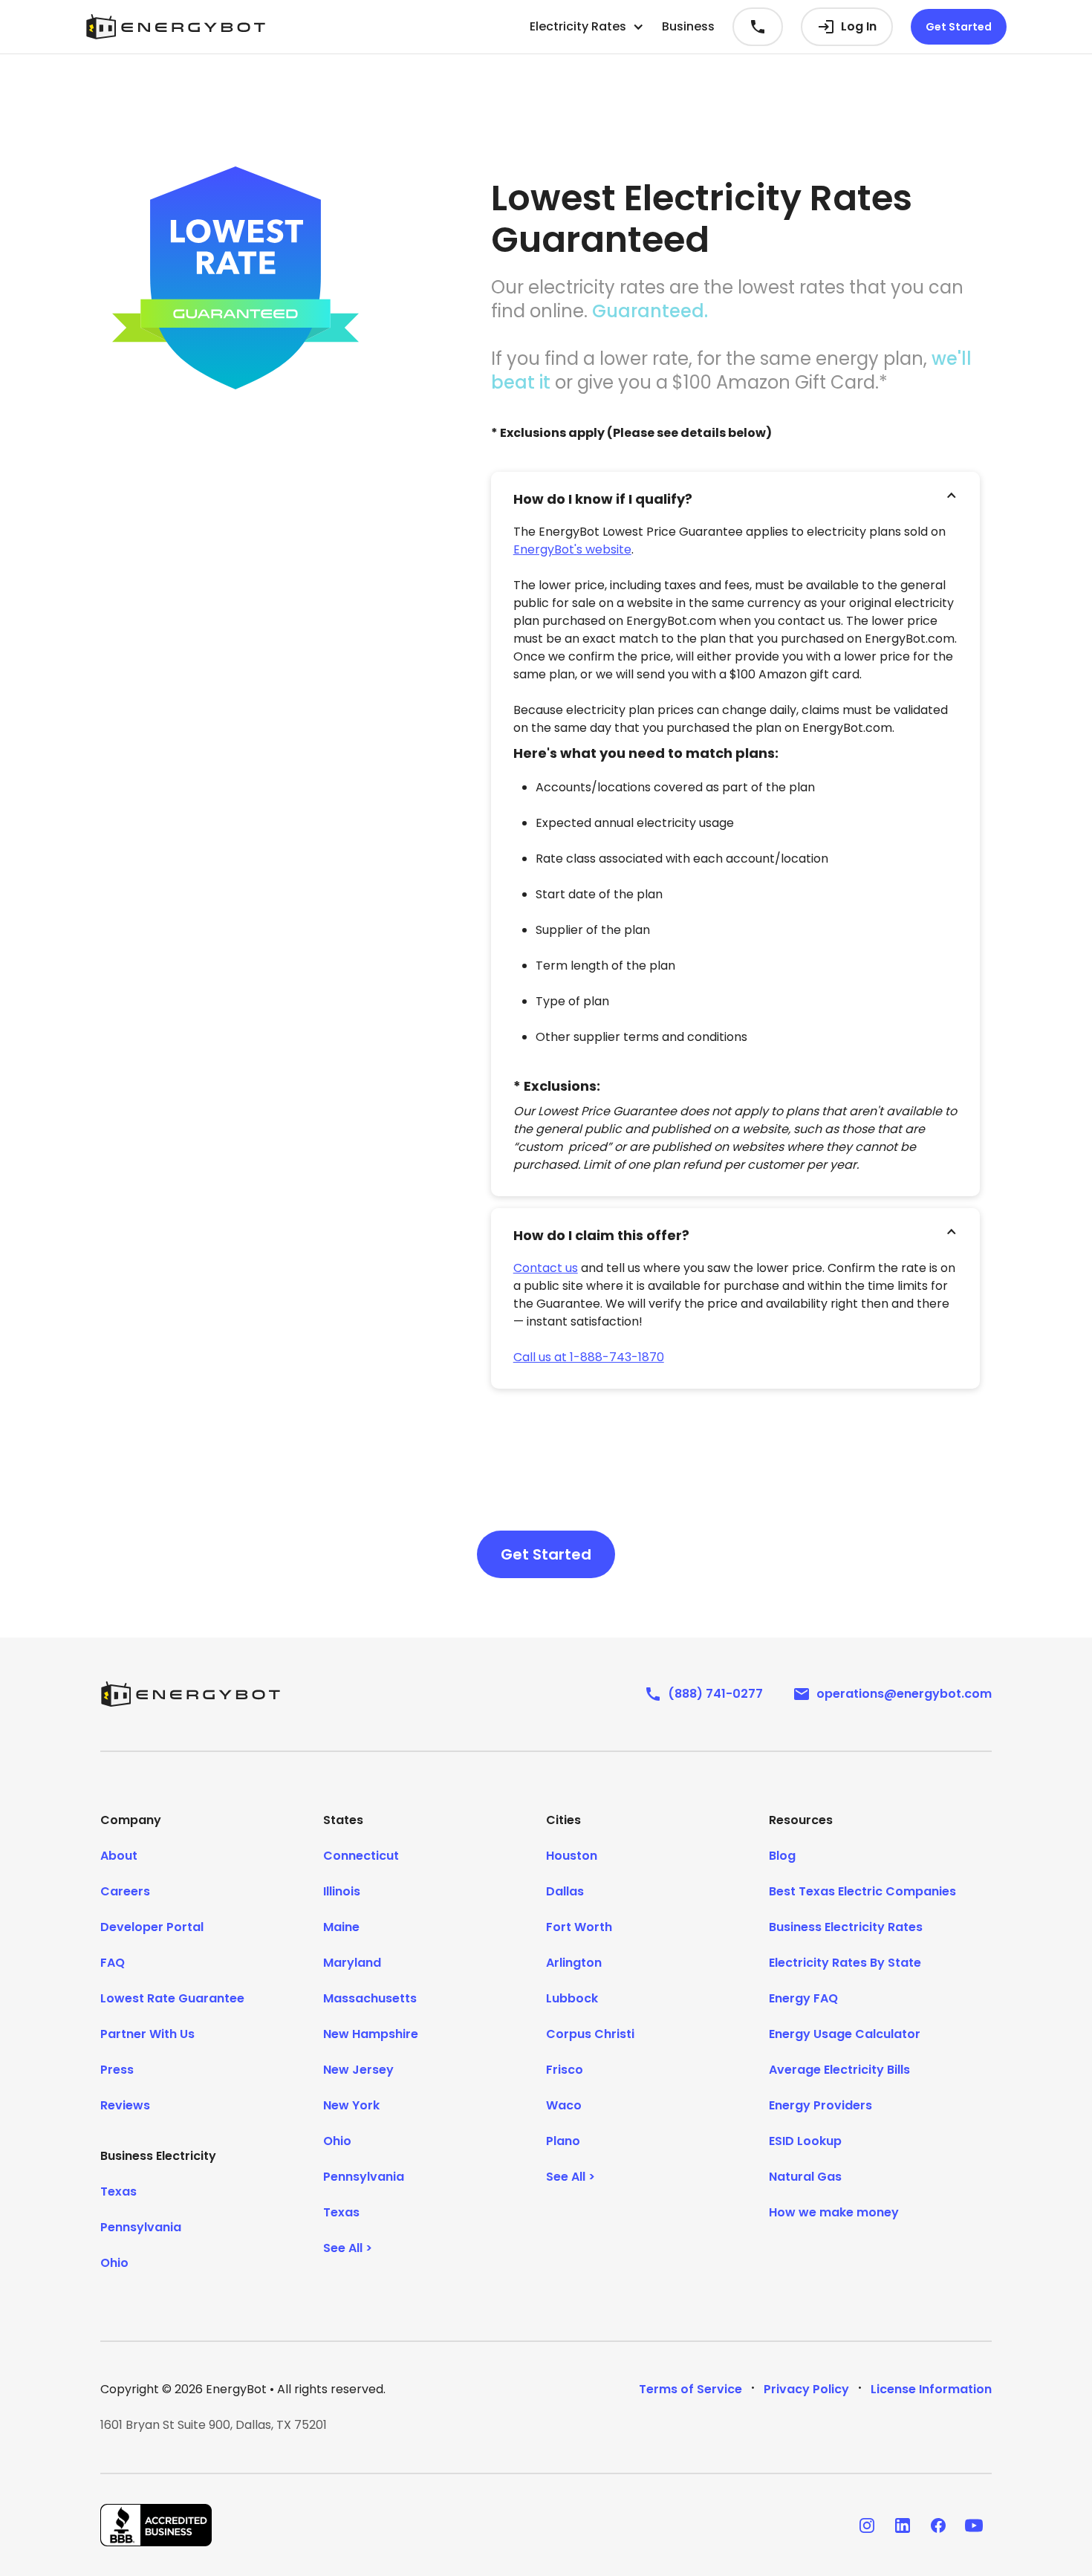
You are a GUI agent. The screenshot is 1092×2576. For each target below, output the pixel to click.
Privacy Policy (806, 2389)
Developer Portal (152, 1927)
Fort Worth (579, 1927)
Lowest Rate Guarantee (172, 1998)
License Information (931, 2389)
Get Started (959, 27)
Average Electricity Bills (839, 2070)
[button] (587, 27)
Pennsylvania (141, 2227)
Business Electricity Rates (846, 1927)
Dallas (565, 1891)
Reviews (125, 2105)
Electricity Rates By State (845, 1963)
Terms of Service (690, 2389)
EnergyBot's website (572, 549)
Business (688, 26)
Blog (782, 1856)
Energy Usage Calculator (845, 2034)
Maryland (352, 1963)
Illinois (342, 1891)
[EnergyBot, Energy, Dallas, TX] (156, 2525)
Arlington (574, 1963)
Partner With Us (147, 2034)
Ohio (114, 2263)
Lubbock (572, 1998)
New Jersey (358, 2070)
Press (117, 2070)
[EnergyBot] (190, 1694)
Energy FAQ (803, 1998)
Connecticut (361, 1856)
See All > (348, 2248)
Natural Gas (805, 2177)
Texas (118, 2191)
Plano (563, 2141)
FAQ (113, 1963)
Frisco (565, 2070)
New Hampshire (371, 2034)
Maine (341, 1927)
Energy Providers (820, 2105)
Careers (125, 1891)
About (119, 1856)
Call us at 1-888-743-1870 (589, 1357)
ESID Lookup (805, 2141)
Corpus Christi (590, 2034)
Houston (572, 1856)
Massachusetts (370, 1998)
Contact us (546, 1268)
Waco (564, 2105)
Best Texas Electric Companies (862, 1891)
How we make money (834, 2212)
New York (351, 2105)
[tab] (735, 496)
